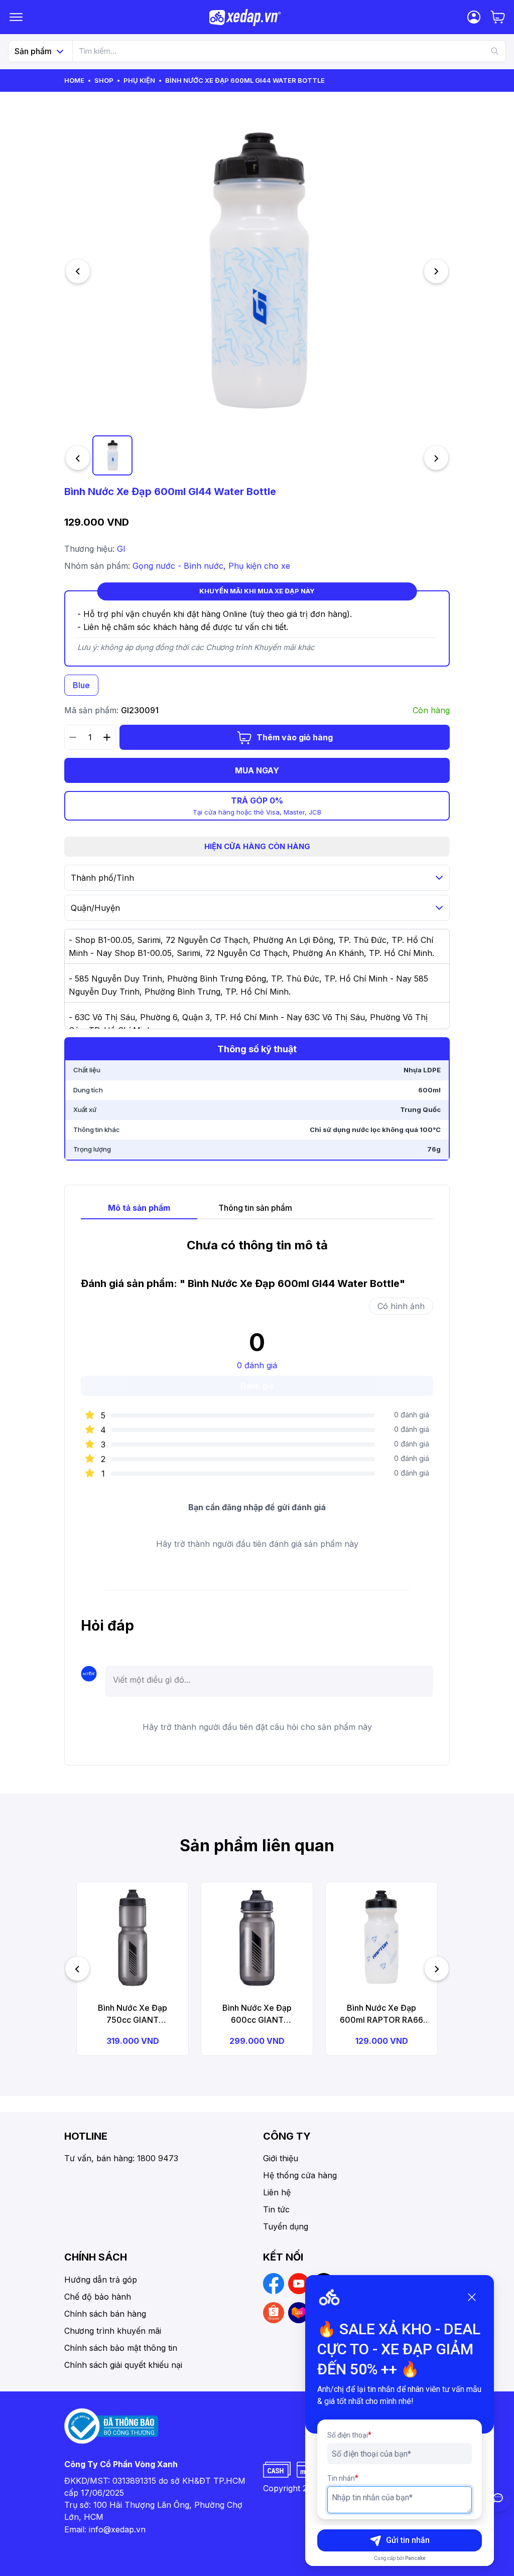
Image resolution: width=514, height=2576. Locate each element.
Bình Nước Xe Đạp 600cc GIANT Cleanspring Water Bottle (257, 2014)
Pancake (415, 2558)
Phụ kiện (139, 80)
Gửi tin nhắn (408, 2540)
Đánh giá (257, 1386)
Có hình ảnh (401, 1306)
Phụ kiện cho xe (259, 566)
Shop (104, 80)
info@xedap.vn (117, 2529)
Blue (81, 685)
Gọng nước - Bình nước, (180, 566)
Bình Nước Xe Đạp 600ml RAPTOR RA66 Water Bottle (381, 2014)
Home (74, 80)
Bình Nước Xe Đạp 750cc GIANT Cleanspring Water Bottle (133, 2014)
